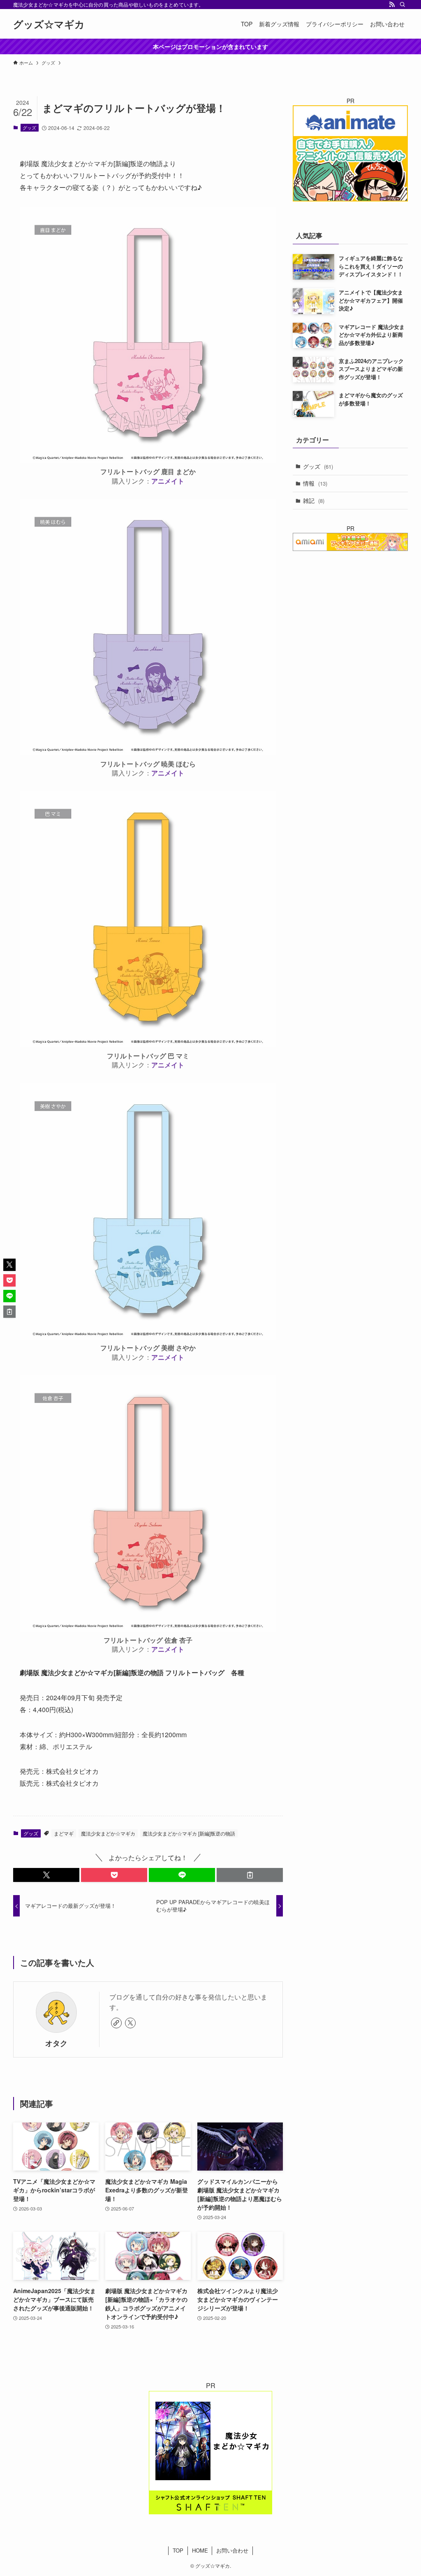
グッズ (29, 127)
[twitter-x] (130, 2023)
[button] (46, 1875)
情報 (315, 483)
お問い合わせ (232, 2550)
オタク (56, 2043)
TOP (178, 2550)
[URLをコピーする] (250, 1875)
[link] (116, 2023)
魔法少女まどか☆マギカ (108, 1833)
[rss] (392, 5)
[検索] (402, 5)
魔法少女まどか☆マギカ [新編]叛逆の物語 (189, 1833)
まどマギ (64, 1833)
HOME (200, 2550)
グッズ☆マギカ (49, 24)
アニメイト (168, 481)
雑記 (314, 500)
